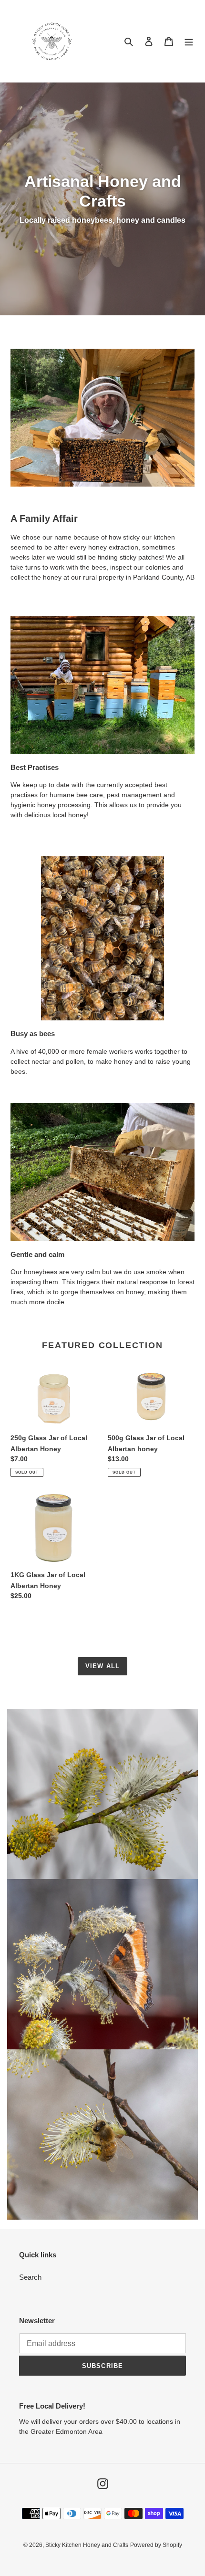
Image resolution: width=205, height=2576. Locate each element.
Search (30, 2277)
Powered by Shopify (156, 2545)
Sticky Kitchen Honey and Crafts (87, 2545)
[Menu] (189, 41)
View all (102, 1666)
